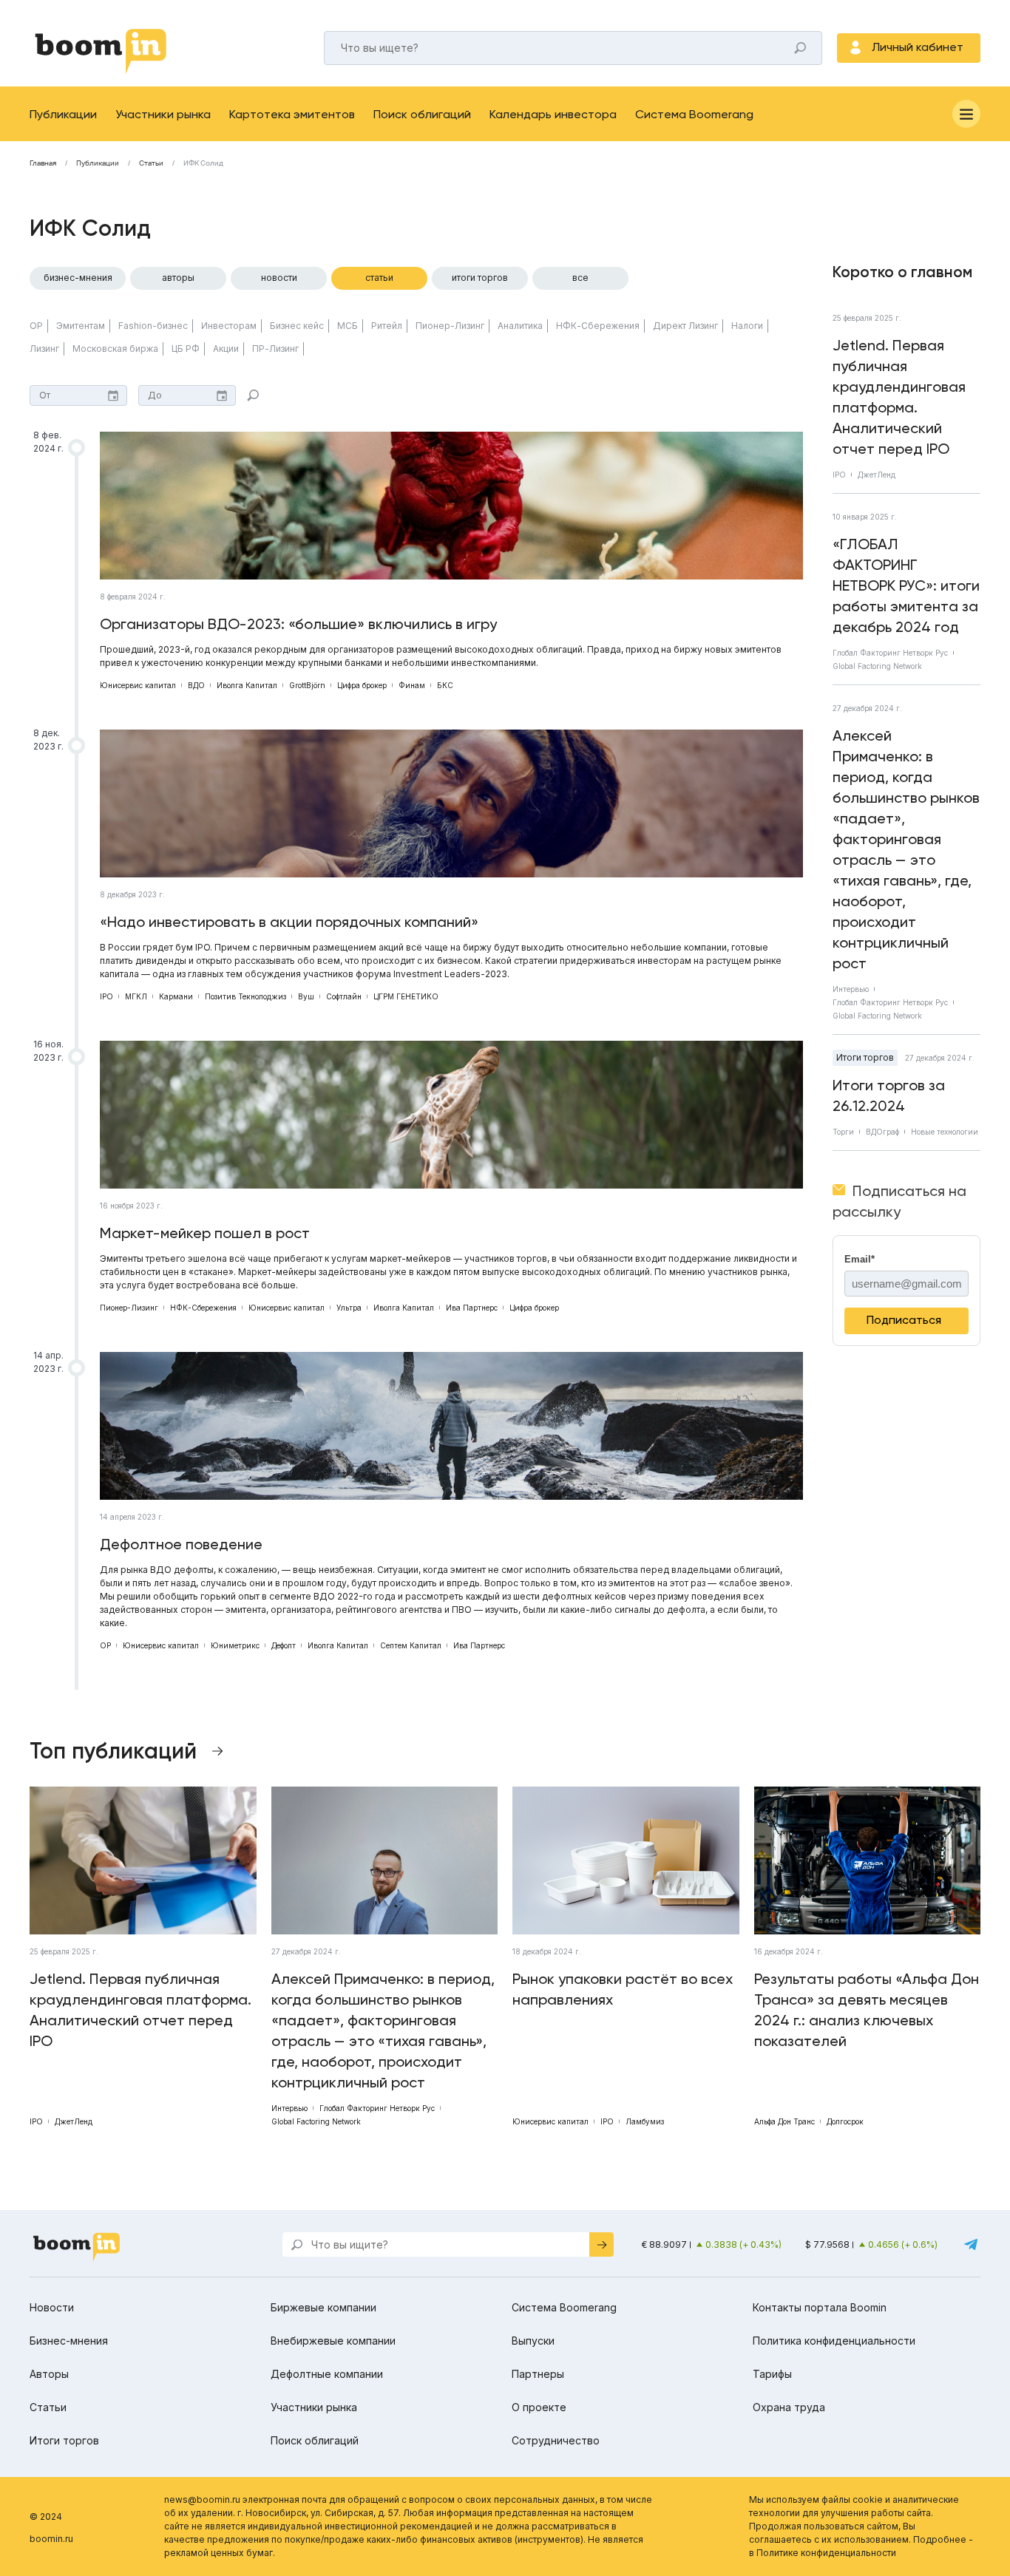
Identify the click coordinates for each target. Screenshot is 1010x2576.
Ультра (349, 1308)
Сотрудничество (556, 2440)
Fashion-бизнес (153, 326)
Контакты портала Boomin (820, 2307)
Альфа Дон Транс (784, 2121)
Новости (279, 278)
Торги (843, 1132)
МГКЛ (136, 996)
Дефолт (284, 1645)
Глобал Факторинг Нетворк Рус (890, 653)
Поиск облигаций (422, 114)
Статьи (151, 163)
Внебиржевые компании (333, 2341)
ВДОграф (882, 1132)
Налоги (747, 326)
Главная (43, 163)
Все (580, 278)
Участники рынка (163, 114)
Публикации (63, 114)
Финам (412, 685)
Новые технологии (945, 1132)
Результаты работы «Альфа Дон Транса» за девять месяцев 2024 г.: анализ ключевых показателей (867, 2010)
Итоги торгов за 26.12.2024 (889, 1095)
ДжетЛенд (877, 475)
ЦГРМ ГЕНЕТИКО (406, 996)
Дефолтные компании (327, 2374)
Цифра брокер (362, 685)
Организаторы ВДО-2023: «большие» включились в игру (298, 624)
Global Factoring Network (877, 666)
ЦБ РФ (186, 349)
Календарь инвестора (553, 114)
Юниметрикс (235, 1645)
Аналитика (520, 326)
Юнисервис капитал (138, 685)
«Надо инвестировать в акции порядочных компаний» (289, 922)
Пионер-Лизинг (450, 326)
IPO (106, 996)
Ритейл (387, 326)
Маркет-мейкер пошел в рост (205, 1233)
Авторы (178, 278)
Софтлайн (344, 996)
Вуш (306, 996)
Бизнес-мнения (78, 278)
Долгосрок (845, 2121)
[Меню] (966, 114)
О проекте (539, 2407)
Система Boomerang (694, 114)
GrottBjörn (307, 685)
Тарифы (772, 2374)
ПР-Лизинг (275, 349)
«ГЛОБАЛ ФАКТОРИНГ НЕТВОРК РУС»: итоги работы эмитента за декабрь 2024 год (906, 585)
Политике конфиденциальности (826, 2553)
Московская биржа (115, 349)
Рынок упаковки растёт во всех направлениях (623, 1989)
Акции (226, 349)
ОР (36, 326)
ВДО (196, 685)
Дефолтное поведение (181, 1544)
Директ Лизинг (685, 326)
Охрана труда (789, 2407)
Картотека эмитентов (292, 114)
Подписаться (904, 1320)
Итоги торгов (480, 278)
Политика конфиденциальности (834, 2341)
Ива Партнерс (472, 1308)
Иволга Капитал (247, 685)
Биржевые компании (323, 2307)
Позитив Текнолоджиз (245, 996)
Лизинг (44, 349)
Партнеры (538, 2374)
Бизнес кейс (297, 326)
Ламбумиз (645, 2121)
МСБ (348, 326)
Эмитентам (81, 326)
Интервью (851, 989)
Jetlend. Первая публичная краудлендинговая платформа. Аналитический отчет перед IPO (899, 397)
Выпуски (533, 2341)
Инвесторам (229, 326)
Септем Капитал (411, 1645)
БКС (445, 685)
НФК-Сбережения (598, 326)
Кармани (176, 996)
